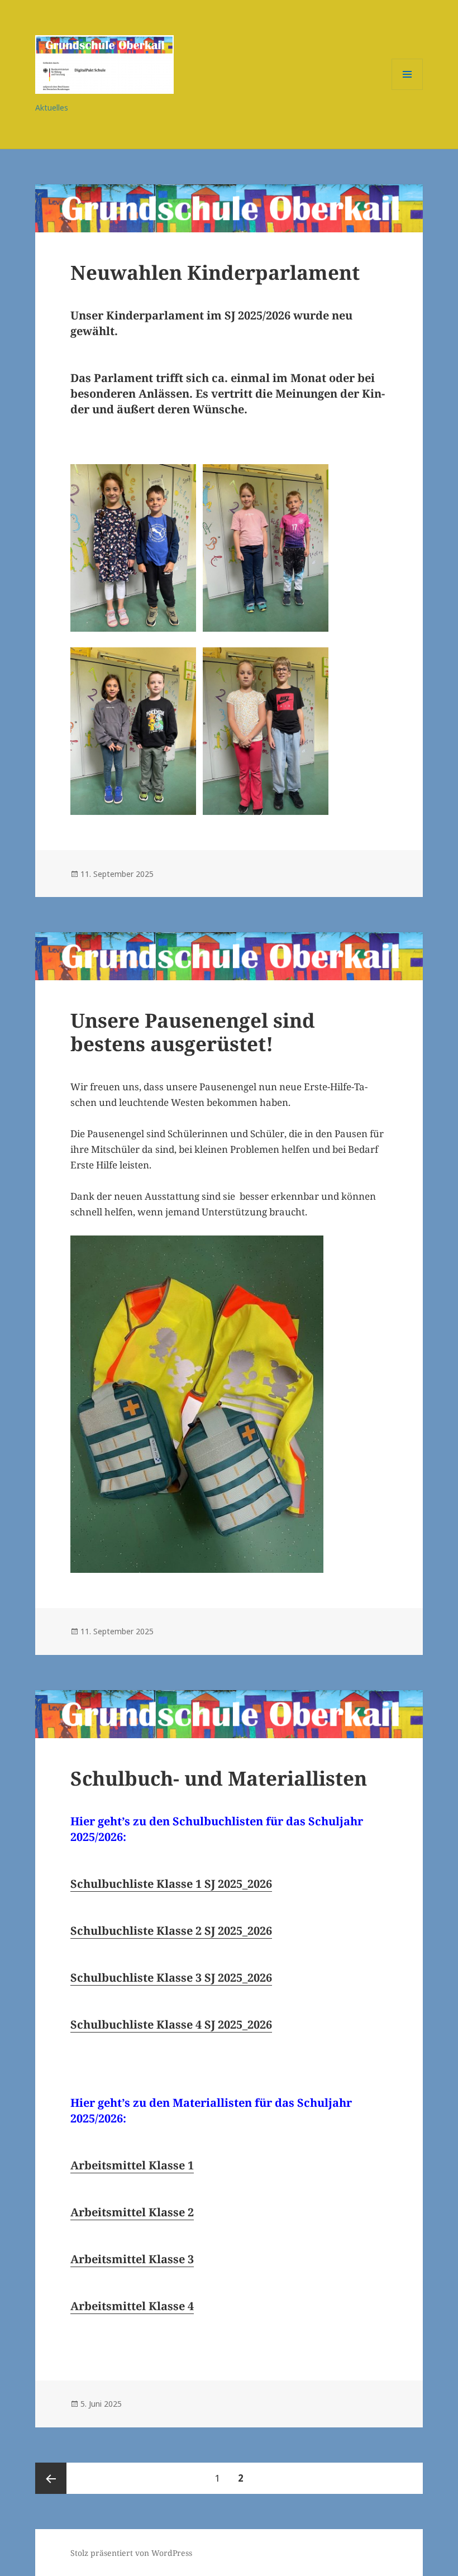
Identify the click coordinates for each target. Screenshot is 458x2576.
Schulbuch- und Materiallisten (219, 1778)
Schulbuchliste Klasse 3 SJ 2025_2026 (171, 1978)
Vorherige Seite (51, 2478)
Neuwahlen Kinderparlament (215, 272)
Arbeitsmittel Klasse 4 (132, 2306)
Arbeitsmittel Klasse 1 (132, 2165)
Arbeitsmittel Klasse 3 (132, 2259)
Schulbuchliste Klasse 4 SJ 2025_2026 (171, 2024)
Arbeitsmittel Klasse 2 (132, 2212)
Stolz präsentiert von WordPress (131, 2553)
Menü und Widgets (407, 90)
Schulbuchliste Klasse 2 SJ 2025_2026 (171, 1931)
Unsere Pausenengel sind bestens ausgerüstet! (193, 1032)
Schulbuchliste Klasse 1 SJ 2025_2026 (171, 1884)
